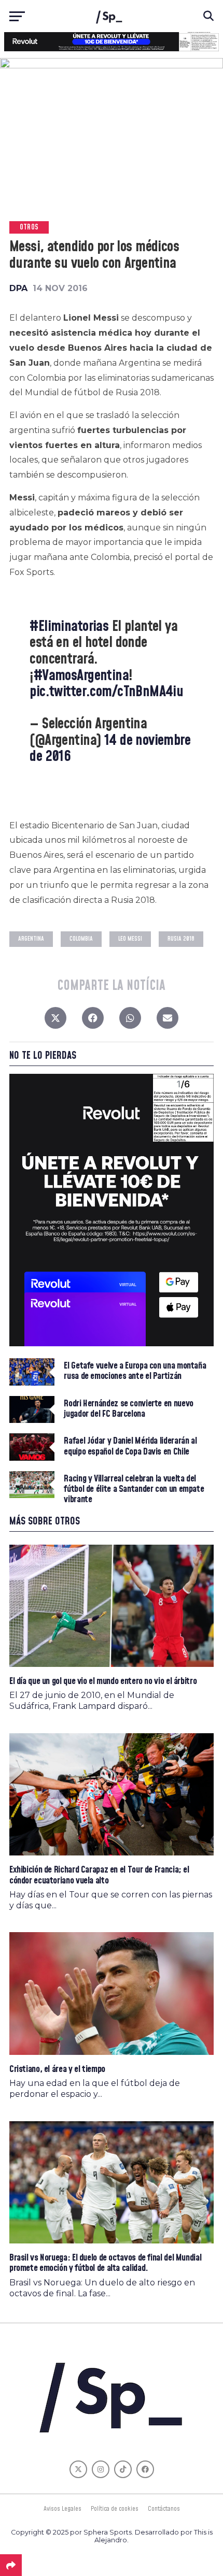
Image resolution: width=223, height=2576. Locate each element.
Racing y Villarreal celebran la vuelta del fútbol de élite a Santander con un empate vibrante (134, 1490)
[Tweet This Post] (55, 1020)
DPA (18, 288)
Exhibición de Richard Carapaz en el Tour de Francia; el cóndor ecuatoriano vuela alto (99, 1875)
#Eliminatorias (69, 627)
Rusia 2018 (181, 939)
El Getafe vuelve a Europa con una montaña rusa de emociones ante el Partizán (135, 1371)
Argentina (31, 939)
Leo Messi (130, 939)
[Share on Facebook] (93, 1020)
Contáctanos (164, 2509)
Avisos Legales (62, 2509)
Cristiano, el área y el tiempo (57, 2069)
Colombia (81, 939)
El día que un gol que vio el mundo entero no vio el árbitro (103, 1681)
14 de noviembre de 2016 (110, 749)
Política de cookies (115, 2509)
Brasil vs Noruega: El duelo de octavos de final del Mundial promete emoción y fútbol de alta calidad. (105, 2263)
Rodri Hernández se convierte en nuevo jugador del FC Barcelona (128, 1409)
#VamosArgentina (81, 676)
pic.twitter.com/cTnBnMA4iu (106, 692)
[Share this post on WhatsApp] (130, 1020)
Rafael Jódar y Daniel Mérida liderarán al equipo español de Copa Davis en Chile (130, 1446)
